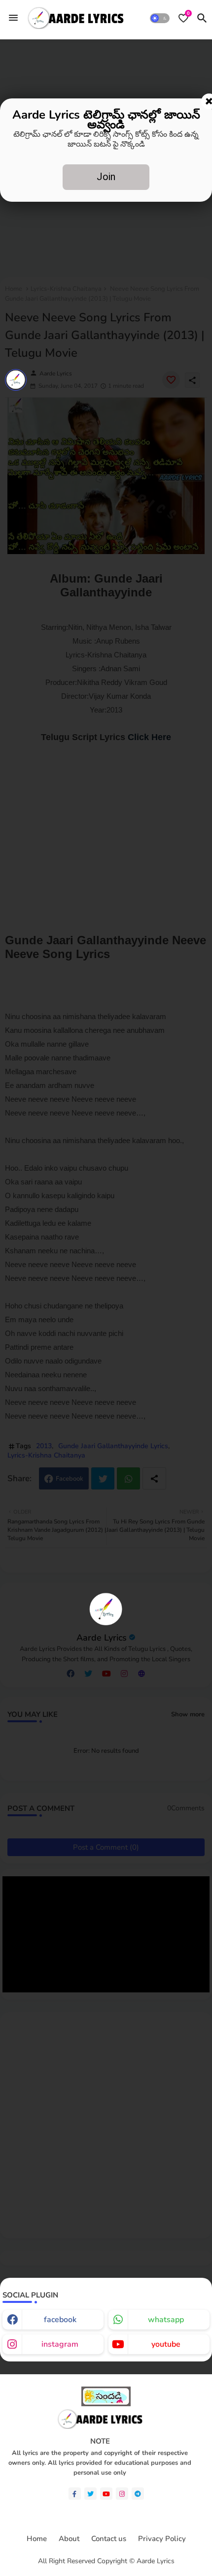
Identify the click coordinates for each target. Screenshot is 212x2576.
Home (37, 2539)
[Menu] (13, 18)
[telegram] (138, 2494)
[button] (160, 18)
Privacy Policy (162, 2539)
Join (106, 177)
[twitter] (90, 2494)
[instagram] (122, 2494)
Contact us (109, 2539)
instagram (60, 2344)
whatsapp (166, 2320)
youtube (166, 2344)
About (69, 2539)
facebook (60, 2320)
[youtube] (106, 2494)
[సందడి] (106, 2404)
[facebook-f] (75, 2494)
